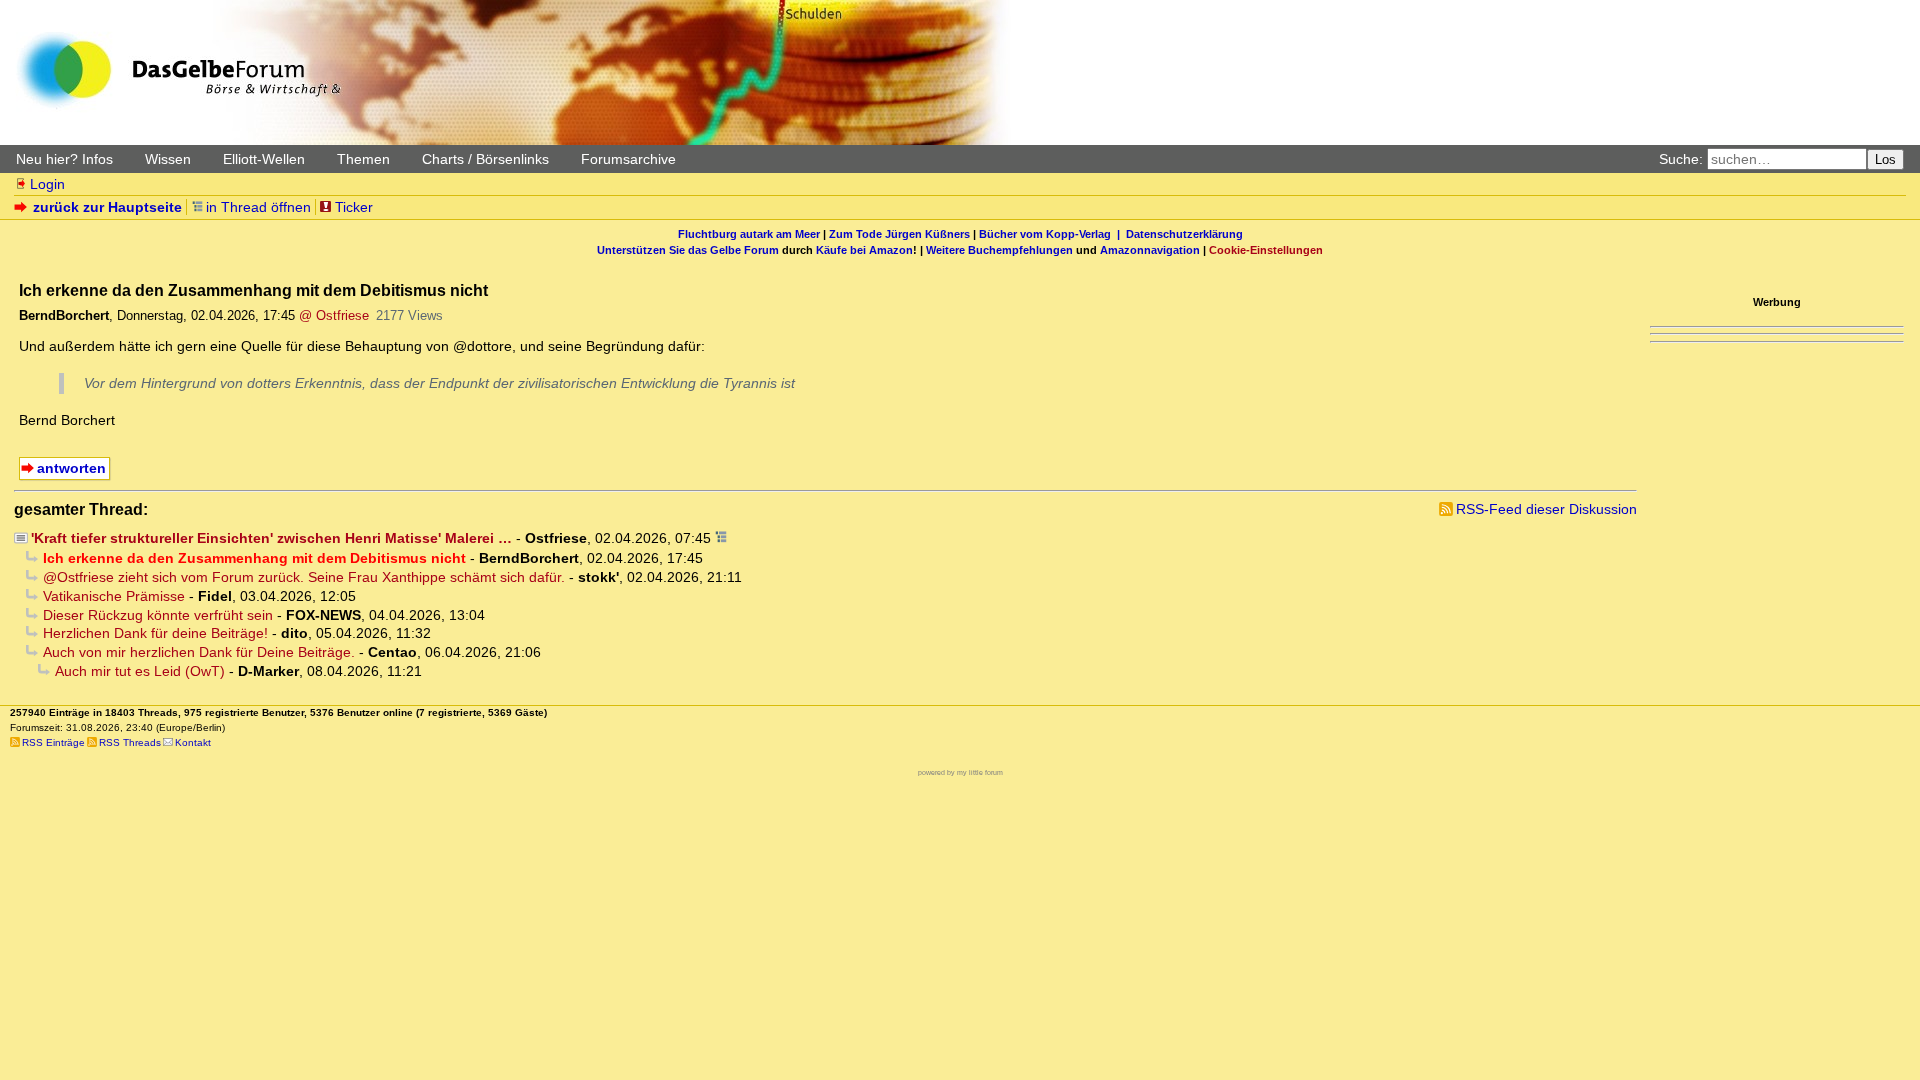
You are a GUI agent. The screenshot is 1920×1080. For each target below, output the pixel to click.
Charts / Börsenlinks (485, 159)
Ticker (354, 207)
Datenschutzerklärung (1184, 234)
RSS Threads (130, 742)
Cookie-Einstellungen (1266, 250)
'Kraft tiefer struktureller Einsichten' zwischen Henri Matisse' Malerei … (271, 538)
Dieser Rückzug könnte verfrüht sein (158, 615)
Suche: (1681, 159)
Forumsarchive (628, 159)
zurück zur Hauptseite (107, 207)
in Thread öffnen (258, 207)
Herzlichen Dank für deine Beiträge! (155, 633)
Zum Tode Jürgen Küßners (899, 234)
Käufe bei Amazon (864, 250)
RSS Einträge (53, 742)
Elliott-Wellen (264, 159)
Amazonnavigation (1150, 250)
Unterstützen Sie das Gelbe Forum (688, 250)
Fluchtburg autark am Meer (749, 234)
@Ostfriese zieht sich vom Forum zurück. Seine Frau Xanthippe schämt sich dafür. (304, 577)
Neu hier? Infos (64, 159)
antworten (71, 468)
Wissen (168, 159)
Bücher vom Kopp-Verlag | (1052, 234)
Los (1885, 159)
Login (47, 184)
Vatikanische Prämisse (114, 596)
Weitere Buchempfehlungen (999, 250)
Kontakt (193, 742)
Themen (363, 159)
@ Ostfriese (334, 315)
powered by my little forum (960, 772)
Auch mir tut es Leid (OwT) (140, 671)
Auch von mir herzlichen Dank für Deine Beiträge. (199, 652)
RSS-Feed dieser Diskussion (1546, 509)
